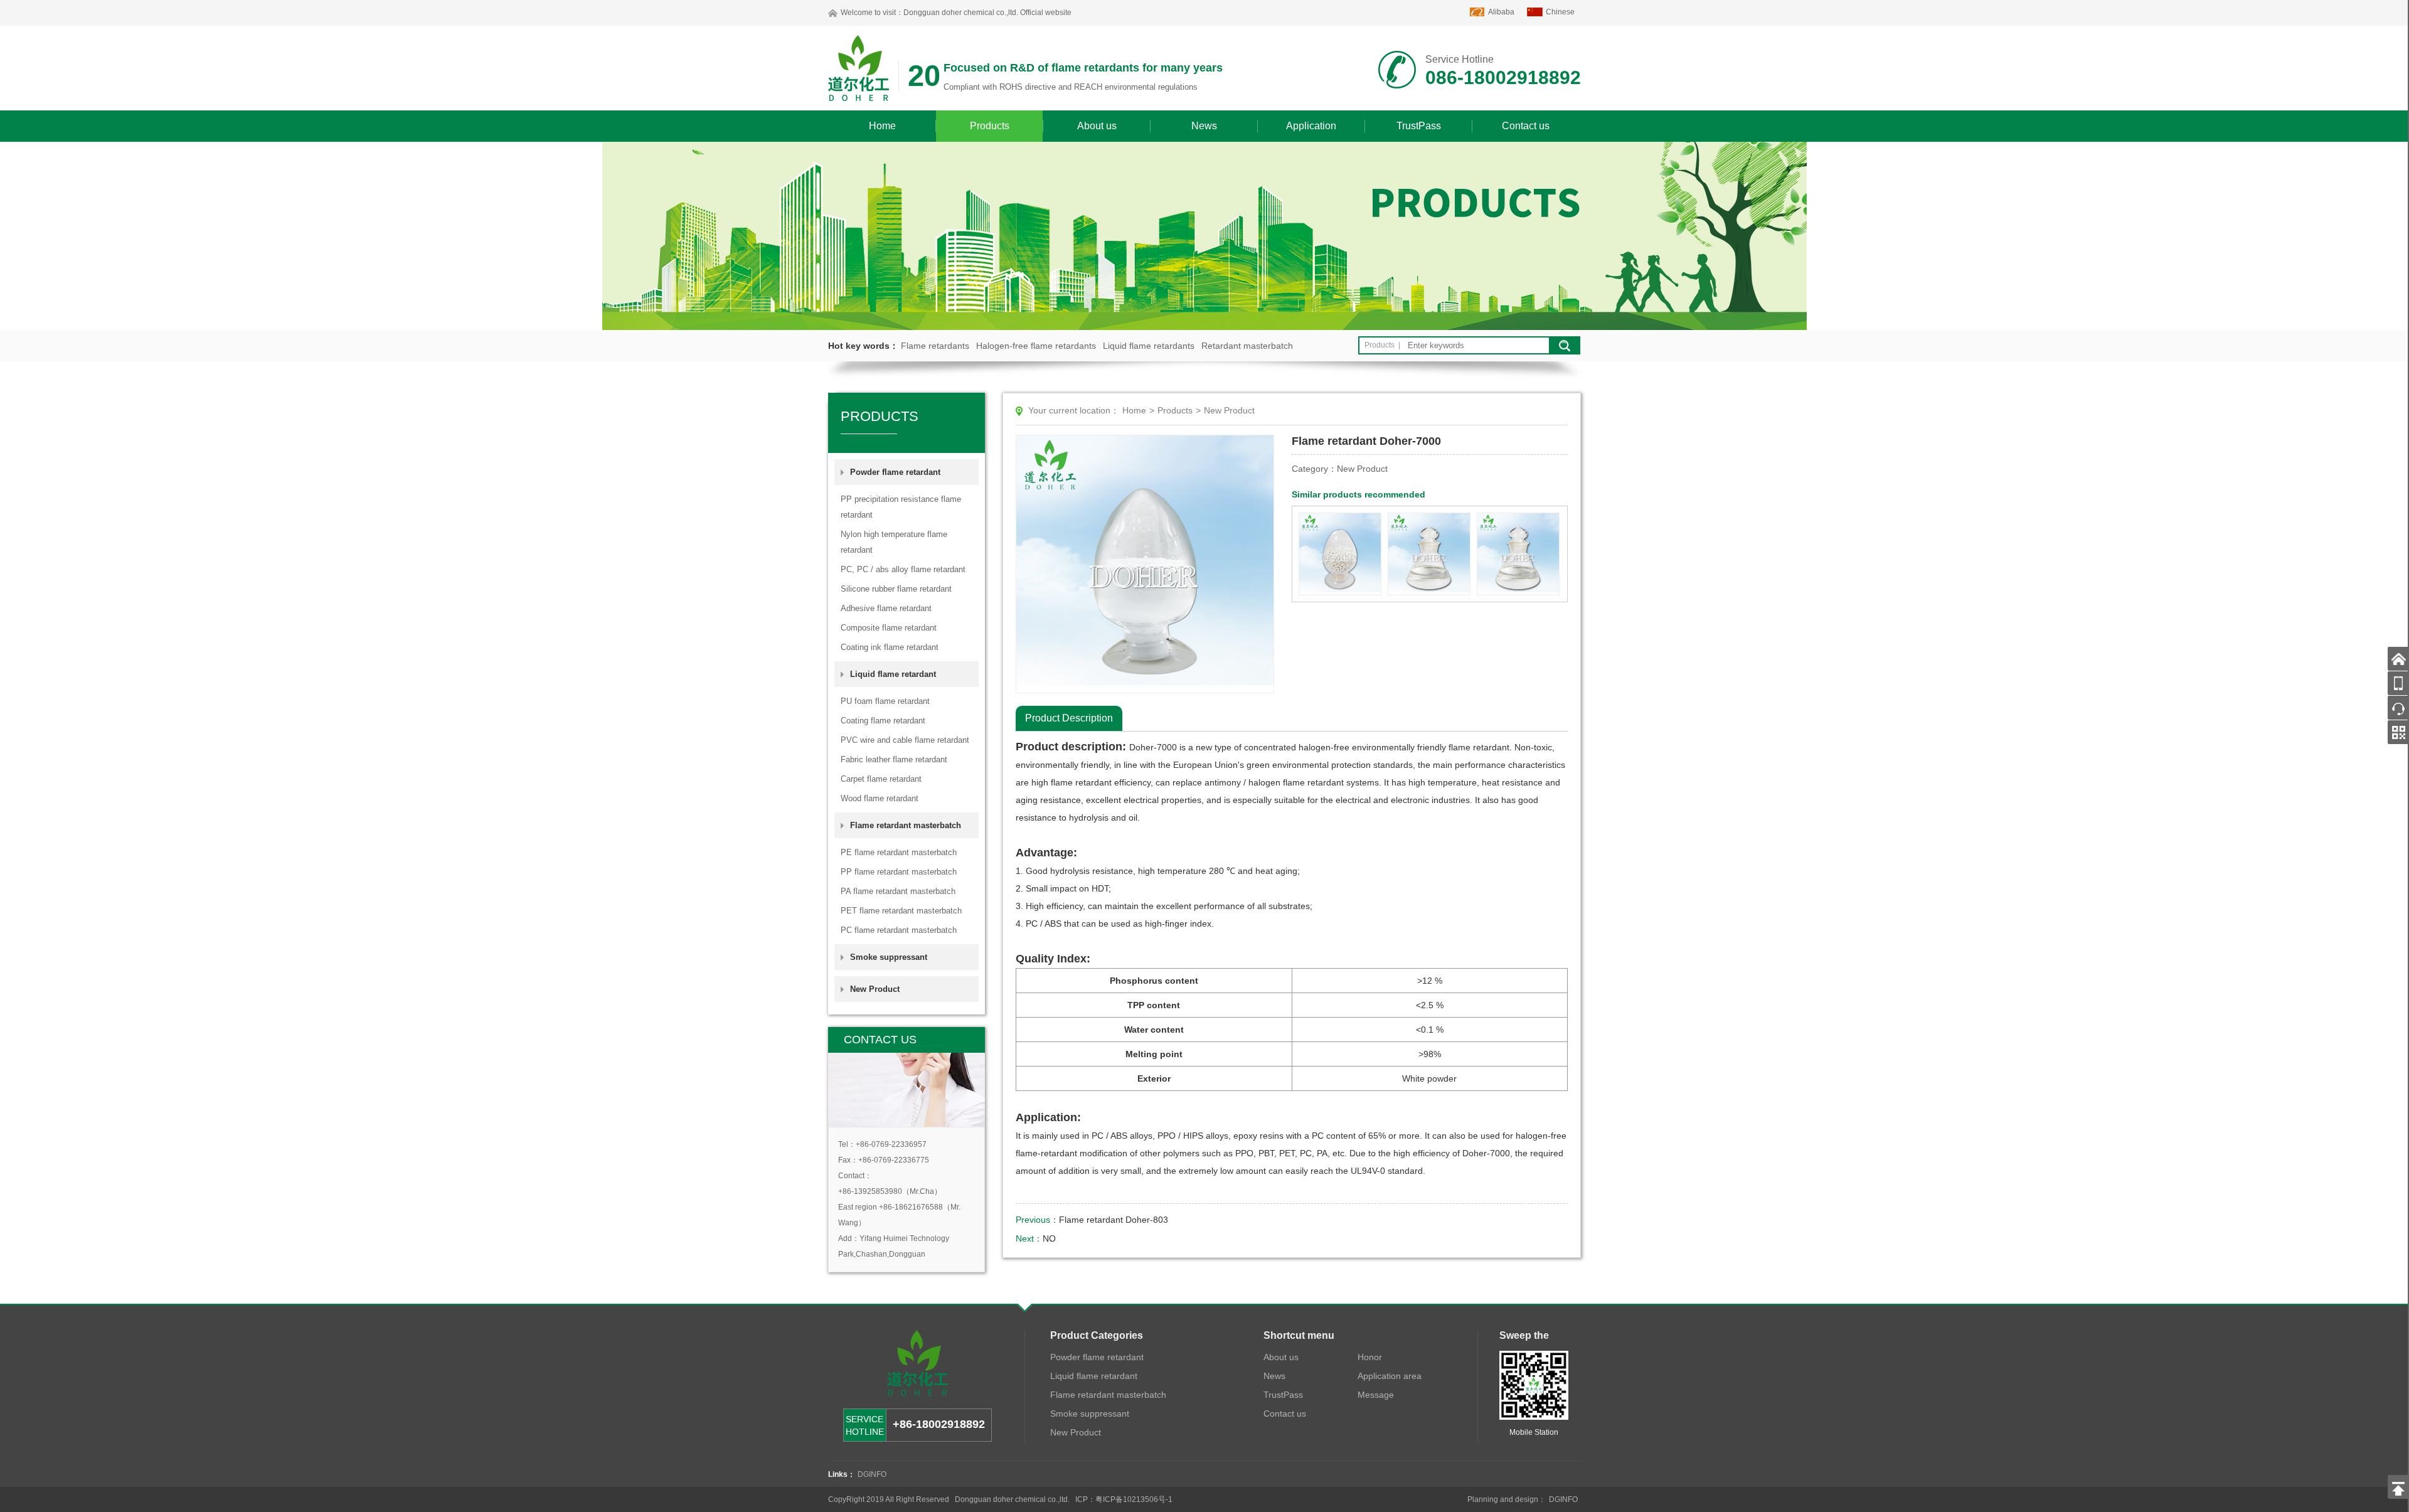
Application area (1390, 1376)
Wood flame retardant (880, 798)
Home (882, 126)
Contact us (1526, 126)
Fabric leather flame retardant (894, 759)
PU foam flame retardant (885, 701)
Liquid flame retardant (1094, 1376)
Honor (1370, 1357)
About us (1097, 126)
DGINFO (872, 1474)
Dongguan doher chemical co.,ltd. (961, 13)
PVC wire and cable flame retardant (905, 740)
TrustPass (1419, 126)
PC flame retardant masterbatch (899, 930)
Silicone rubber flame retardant (896, 589)
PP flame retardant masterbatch (899, 872)
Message (1376, 1395)
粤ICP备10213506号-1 (1134, 1499)
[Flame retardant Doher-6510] (1429, 554)
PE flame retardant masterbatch (899, 852)
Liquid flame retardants (1149, 346)
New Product (875, 989)
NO (1049, 1238)
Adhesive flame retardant (886, 608)
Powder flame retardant (1097, 1357)
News (1204, 126)
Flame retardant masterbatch (1108, 1395)
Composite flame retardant (889, 628)
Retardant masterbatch (1247, 346)
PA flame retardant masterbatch (898, 891)
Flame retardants (935, 346)
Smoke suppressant (889, 957)
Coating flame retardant (883, 721)
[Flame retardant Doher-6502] (1518, 554)
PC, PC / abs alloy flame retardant (903, 569)
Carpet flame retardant (881, 779)
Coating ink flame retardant (890, 647)
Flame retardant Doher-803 (1114, 1220)
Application (1311, 126)
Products (990, 126)
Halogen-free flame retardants (1036, 346)
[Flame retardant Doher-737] (1340, 554)
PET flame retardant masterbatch (901, 911)
